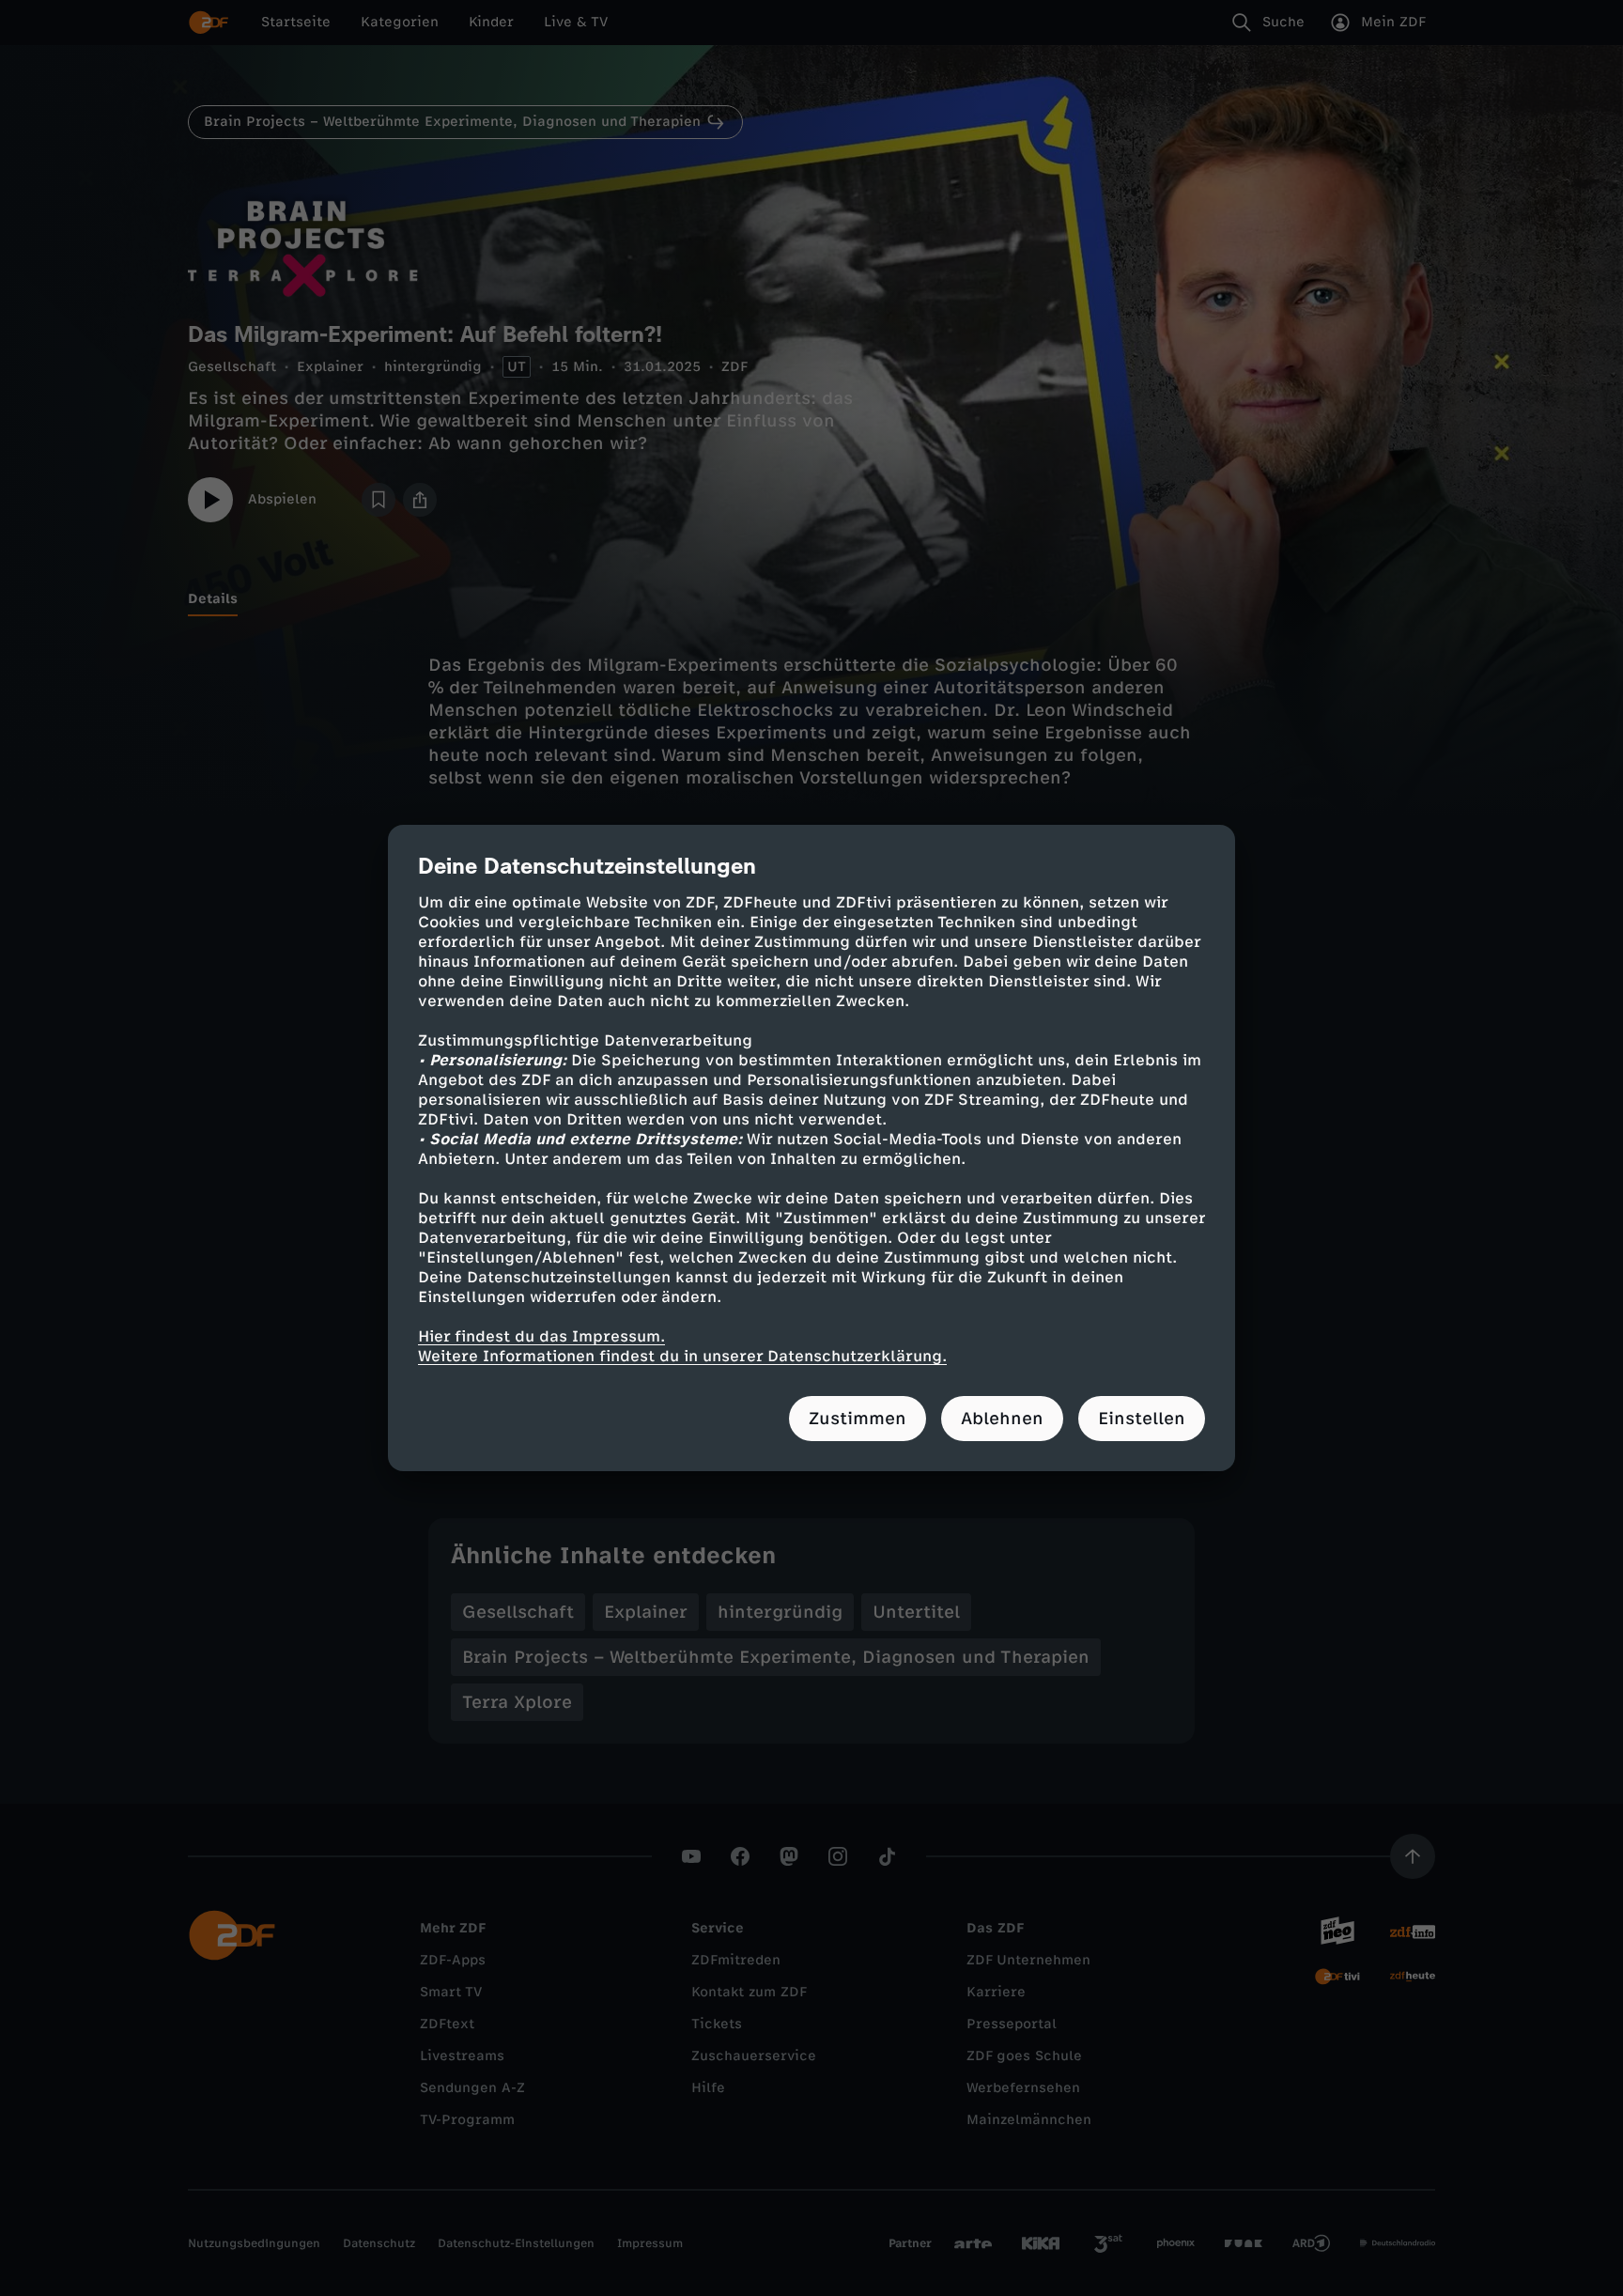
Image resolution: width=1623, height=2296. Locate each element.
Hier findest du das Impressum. (541, 1336)
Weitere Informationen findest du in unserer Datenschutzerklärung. (682, 1356)
